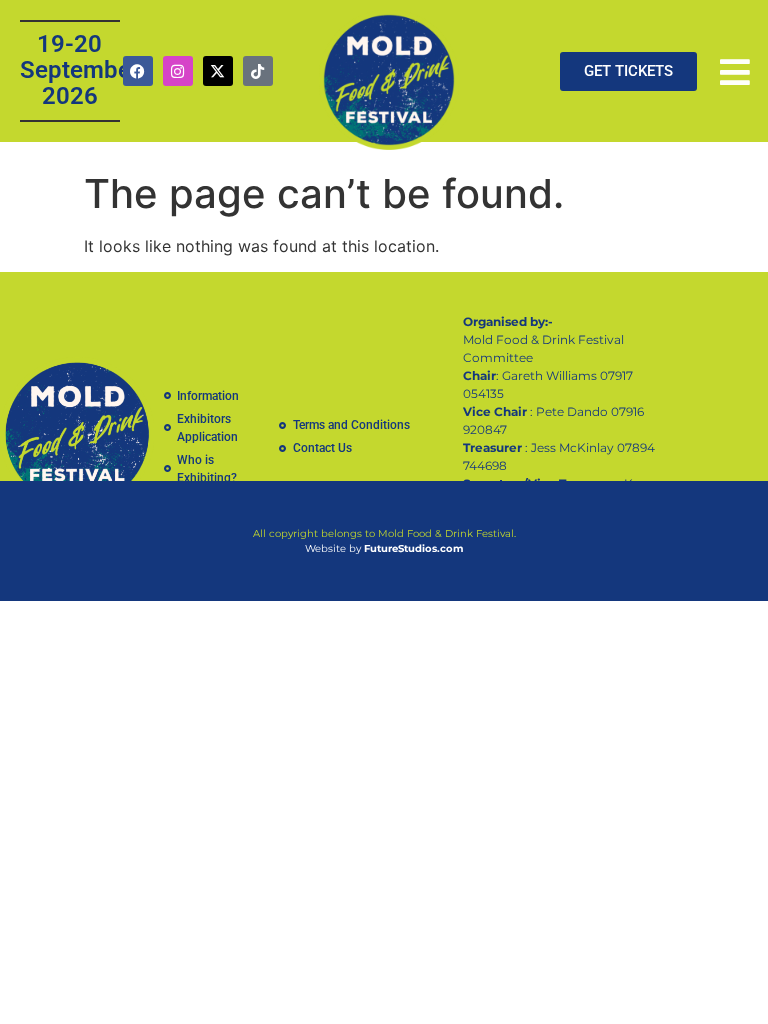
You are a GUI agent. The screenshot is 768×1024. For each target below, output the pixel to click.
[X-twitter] (218, 71)
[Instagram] (178, 71)
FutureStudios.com (413, 548)
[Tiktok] (258, 71)
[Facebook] (138, 71)
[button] (734, 72)
